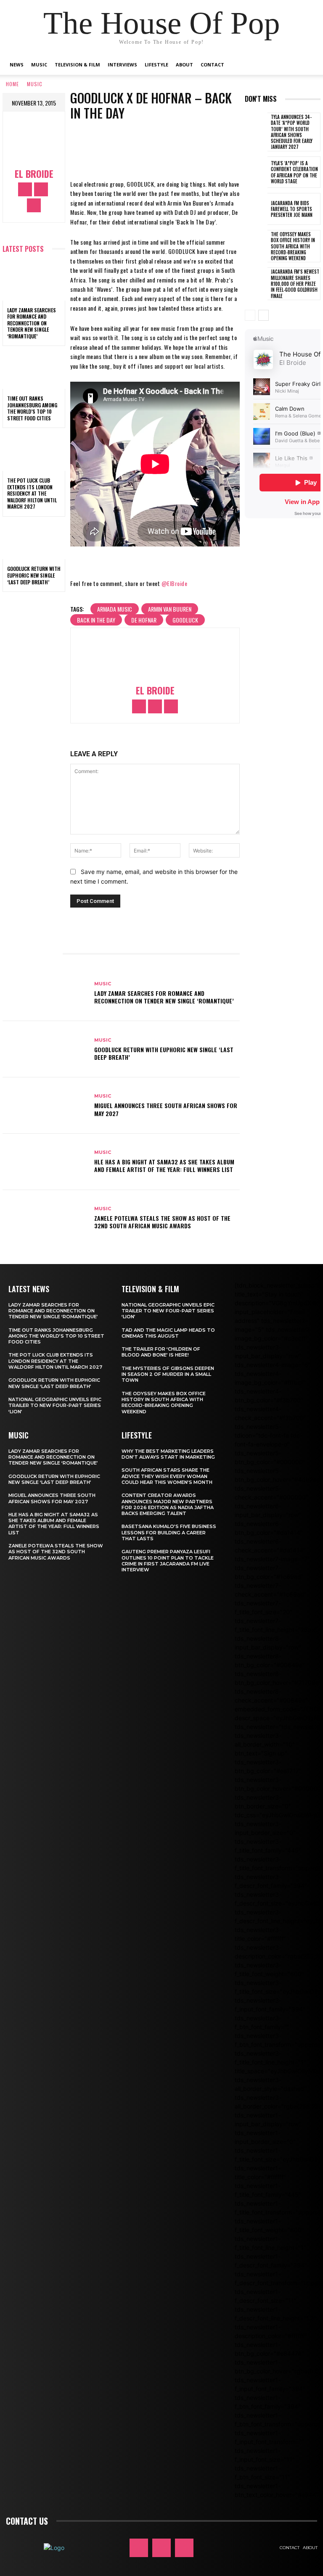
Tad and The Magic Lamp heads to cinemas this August (168, 1333)
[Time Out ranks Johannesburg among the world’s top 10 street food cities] (34, 370)
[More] (200, 143)
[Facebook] (25, 189)
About (184, 65)
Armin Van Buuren (170, 609)
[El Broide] (34, 141)
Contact (212, 65)
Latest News (29, 1289)
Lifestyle (156, 65)
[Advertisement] (284, 667)
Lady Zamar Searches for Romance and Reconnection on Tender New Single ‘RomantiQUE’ (32, 323)
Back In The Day (96, 620)
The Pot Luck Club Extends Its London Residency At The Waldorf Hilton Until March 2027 (32, 493)
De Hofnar (144, 620)
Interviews (122, 65)
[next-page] (263, 315)
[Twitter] (34, 205)
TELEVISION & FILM (150, 1289)
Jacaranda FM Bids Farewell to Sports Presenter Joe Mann (292, 209)
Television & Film (77, 65)
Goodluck (185, 620)
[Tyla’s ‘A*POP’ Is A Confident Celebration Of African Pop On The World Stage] (256, 172)
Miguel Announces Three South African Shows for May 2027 (166, 1109)
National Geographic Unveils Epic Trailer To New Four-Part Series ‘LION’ (55, 1405)
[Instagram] (41, 189)
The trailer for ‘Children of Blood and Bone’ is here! (161, 1352)
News (17, 65)
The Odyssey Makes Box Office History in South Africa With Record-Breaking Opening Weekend (293, 246)
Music (39, 65)
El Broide (34, 174)
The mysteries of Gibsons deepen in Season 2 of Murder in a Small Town (168, 1374)
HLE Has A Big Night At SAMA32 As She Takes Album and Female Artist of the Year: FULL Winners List (164, 1165)
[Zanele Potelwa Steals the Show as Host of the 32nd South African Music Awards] (45, 1218)
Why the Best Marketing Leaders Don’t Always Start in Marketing (168, 1454)
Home (12, 84)
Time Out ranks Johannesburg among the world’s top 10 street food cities (32, 408)
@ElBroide (175, 583)
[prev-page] (250, 315)
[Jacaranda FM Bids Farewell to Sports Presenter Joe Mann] (256, 209)
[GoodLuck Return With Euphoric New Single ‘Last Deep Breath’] (34, 541)
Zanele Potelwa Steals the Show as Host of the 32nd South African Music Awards (162, 1222)
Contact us (27, 2521)
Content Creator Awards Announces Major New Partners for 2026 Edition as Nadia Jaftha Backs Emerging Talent (168, 1504)
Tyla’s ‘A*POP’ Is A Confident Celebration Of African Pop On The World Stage (294, 172)
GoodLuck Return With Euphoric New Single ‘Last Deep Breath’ (34, 575)
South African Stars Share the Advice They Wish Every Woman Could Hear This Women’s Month (167, 1476)
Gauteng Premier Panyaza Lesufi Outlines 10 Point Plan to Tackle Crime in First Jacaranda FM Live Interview (168, 1561)
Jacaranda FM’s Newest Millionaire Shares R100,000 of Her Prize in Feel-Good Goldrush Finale (295, 284)
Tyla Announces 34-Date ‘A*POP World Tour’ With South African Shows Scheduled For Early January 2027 (292, 132)
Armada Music (115, 609)
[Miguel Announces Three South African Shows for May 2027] (45, 1106)
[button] (307, 65)
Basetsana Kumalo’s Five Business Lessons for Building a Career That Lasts (169, 1532)
